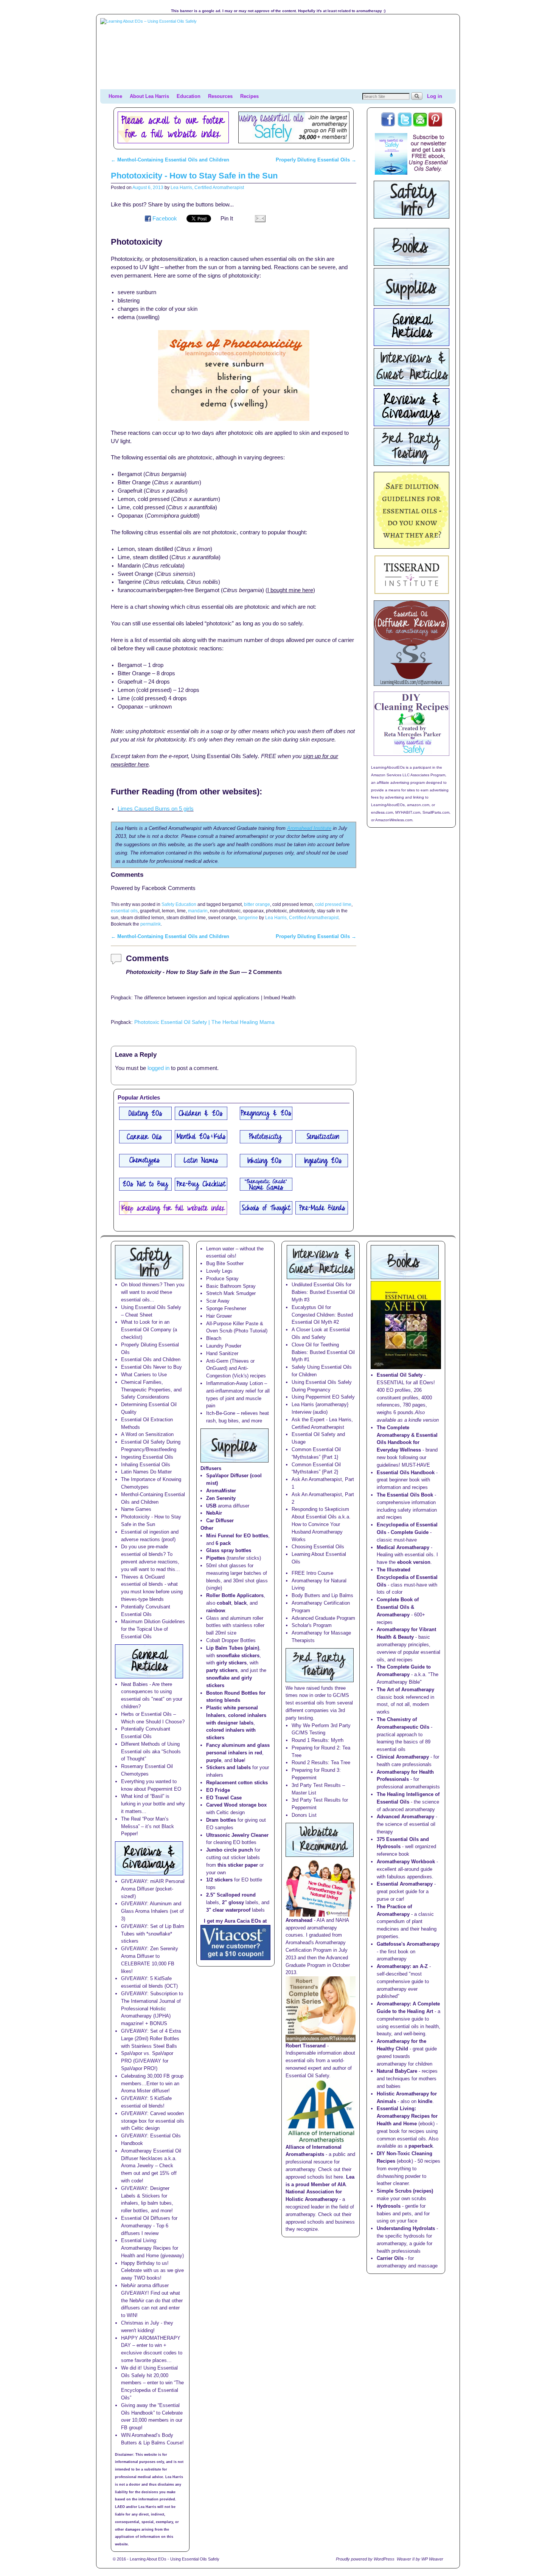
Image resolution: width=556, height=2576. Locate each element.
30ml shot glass (250, 1581)
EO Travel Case (224, 1798)
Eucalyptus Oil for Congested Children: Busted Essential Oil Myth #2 (322, 1315)
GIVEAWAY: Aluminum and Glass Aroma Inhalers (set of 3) (152, 1911)
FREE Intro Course (312, 1573)
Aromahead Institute (309, 828)
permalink (151, 924)
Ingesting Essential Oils (147, 1457)
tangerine (248, 917)
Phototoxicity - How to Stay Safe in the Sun (194, 176)
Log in (435, 96)
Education (189, 96)
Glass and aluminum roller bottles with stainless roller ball (235, 1626)
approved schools (305, 2222)
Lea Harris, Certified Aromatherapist (207, 187)
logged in (158, 1068)
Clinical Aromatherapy (403, 1757)
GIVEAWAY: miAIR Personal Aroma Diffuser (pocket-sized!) (153, 1889)
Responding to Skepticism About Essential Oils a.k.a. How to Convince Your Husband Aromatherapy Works (321, 1524)
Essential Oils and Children (151, 1359)
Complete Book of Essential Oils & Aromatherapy (398, 1607)
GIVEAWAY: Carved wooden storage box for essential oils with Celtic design (153, 2121)
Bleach (214, 1338)
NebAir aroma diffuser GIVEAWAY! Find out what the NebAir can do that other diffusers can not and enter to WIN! (152, 2300)
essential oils (124, 911)
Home (115, 96)
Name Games (136, 1509)
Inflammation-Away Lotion (235, 1383)
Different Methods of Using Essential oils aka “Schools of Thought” (151, 1752)
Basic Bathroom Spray (231, 1286)
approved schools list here (314, 2177)
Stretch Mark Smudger (231, 1293)
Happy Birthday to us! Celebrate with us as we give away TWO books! (152, 2271)
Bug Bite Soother (225, 1263)
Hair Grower (219, 1316)
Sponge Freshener (226, 1308)
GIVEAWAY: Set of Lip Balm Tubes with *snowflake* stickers (153, 1934)
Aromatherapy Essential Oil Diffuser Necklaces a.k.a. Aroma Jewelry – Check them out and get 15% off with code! (151, 2166)
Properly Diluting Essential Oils (316, 160)
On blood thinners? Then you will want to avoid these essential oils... (153, 1292)
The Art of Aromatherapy (405, 1690)
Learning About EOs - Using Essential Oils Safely (175, 2559)
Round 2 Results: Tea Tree (321, 1763)
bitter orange (257, 904)
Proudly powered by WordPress (365, 2559)
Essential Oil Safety (400, 1375)
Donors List (304, 1815)
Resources (220, 96)
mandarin (198, 911)
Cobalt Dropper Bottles (231, 1640)
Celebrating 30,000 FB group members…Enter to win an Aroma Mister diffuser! (152, 2084)
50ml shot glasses (226, 1566)
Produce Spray (222, 1279)
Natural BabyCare (397, 2071)
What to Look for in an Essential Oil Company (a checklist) (149, 1330)
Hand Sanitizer (222, 1353)
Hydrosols (389, 2206)
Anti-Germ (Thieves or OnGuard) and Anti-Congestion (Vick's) (230, 1369)
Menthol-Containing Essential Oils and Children (170, 160)
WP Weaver (432, 2559)
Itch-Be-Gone (221, 1413)
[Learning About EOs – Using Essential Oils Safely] (278, 54)
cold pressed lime (333, 904)
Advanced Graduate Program (323, 1618)
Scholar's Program (312, 1625)
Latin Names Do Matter (146, 1472)
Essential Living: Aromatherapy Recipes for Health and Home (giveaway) (152, 2248)
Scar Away (218, 1301)
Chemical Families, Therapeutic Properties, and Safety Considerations (151, 1390)
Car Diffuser (220, 1521)
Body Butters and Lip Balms (322, 1595)
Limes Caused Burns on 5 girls (156, 809)
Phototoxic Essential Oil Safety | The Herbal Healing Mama (204, 1022)
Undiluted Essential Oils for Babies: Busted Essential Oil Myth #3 (323, 1292)
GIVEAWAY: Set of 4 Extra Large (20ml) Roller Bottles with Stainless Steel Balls (151, 2039)
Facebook (165, 219)
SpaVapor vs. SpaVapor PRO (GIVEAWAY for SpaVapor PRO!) (147, 2061)
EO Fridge (218, 1790)
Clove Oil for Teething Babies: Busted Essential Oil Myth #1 (323, 1352)
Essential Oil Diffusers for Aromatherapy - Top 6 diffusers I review (149, 2226)
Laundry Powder (224, 1346)
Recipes (249, 96)
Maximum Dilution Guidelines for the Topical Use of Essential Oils (153, 1629)
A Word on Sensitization (147, 1434)
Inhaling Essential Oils (146, 1465)
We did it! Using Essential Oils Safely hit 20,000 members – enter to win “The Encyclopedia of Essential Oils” (152, 2383)
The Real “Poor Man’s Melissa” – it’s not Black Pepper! (148, 1826)
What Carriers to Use (144, 1375)
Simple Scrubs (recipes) (405, 2191)
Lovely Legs (219, 1271)
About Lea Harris (149, 96)
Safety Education (179, 904)
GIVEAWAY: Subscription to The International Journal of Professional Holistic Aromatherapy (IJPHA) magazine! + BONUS (152, 2008)
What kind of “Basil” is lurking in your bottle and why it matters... (153, 1804)
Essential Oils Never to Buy (151, 1367)
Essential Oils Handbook (406, 1473)
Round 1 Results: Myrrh (318, 1740)
